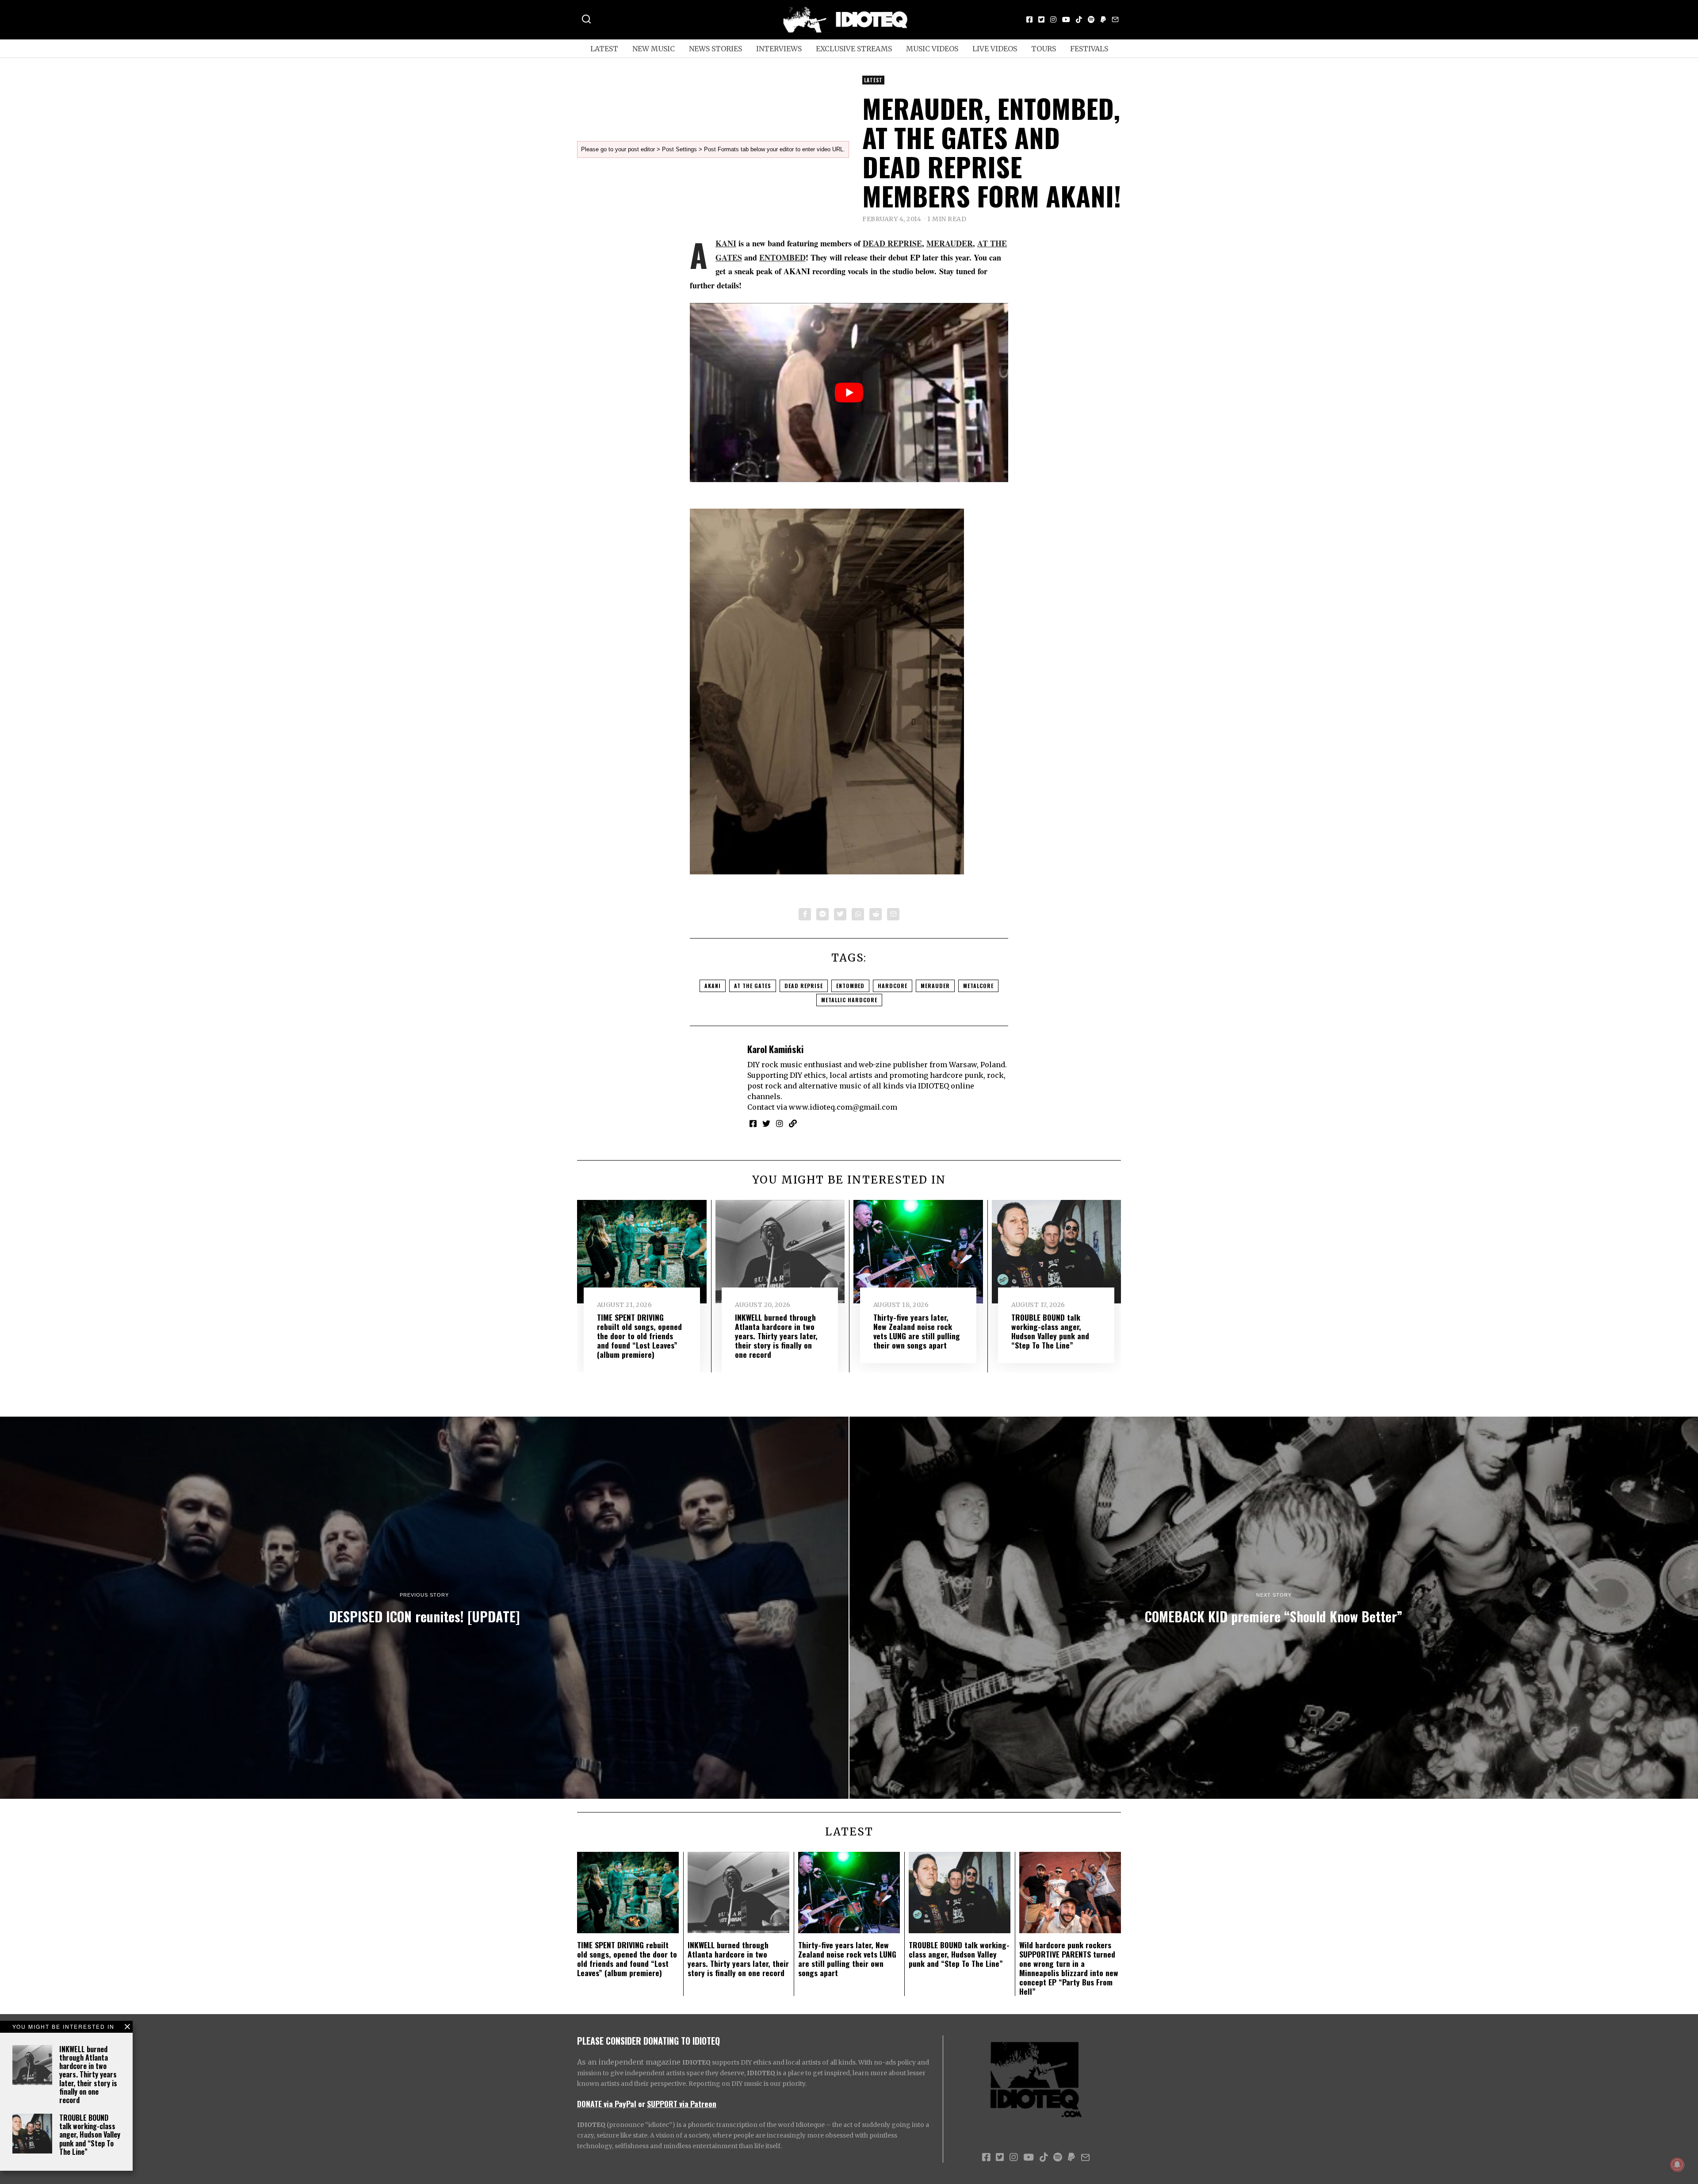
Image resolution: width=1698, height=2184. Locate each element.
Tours (1044, 49)
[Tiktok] (1079, 19)
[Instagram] (1053, 19)
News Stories (715, 49)
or (642, 2104)
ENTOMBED (782, 257)
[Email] (1115, 19)
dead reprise (804, 986)
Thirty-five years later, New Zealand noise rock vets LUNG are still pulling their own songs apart (917, 1331)
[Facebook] (1029, 19)
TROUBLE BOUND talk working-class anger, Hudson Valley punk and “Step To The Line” (90, 2135)
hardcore (893, 986)
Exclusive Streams (854, 49)
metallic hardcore (849, 1000)
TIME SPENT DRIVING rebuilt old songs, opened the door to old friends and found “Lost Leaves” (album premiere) (639, 1336)
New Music (654, 49)
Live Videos (995, 49)
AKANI (726, 243)
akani (713, 986)
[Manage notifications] (1677, 2165)
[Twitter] (1041, 19)
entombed (850, 986)
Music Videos (932, 49)
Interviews (779, 49)
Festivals (1089, 49)
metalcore (978, 986)
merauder (935, 986)
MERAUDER (950, 243)
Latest (604, 49)
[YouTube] (1066, 19)
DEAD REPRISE (892, 243)
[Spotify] (1091, 19)
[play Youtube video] (849, 393)
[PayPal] (1103, 19)
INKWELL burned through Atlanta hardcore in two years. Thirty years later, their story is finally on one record (88, 2075)
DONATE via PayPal (607, 2104)
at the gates (753, 986)
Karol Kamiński (775, 1049)
